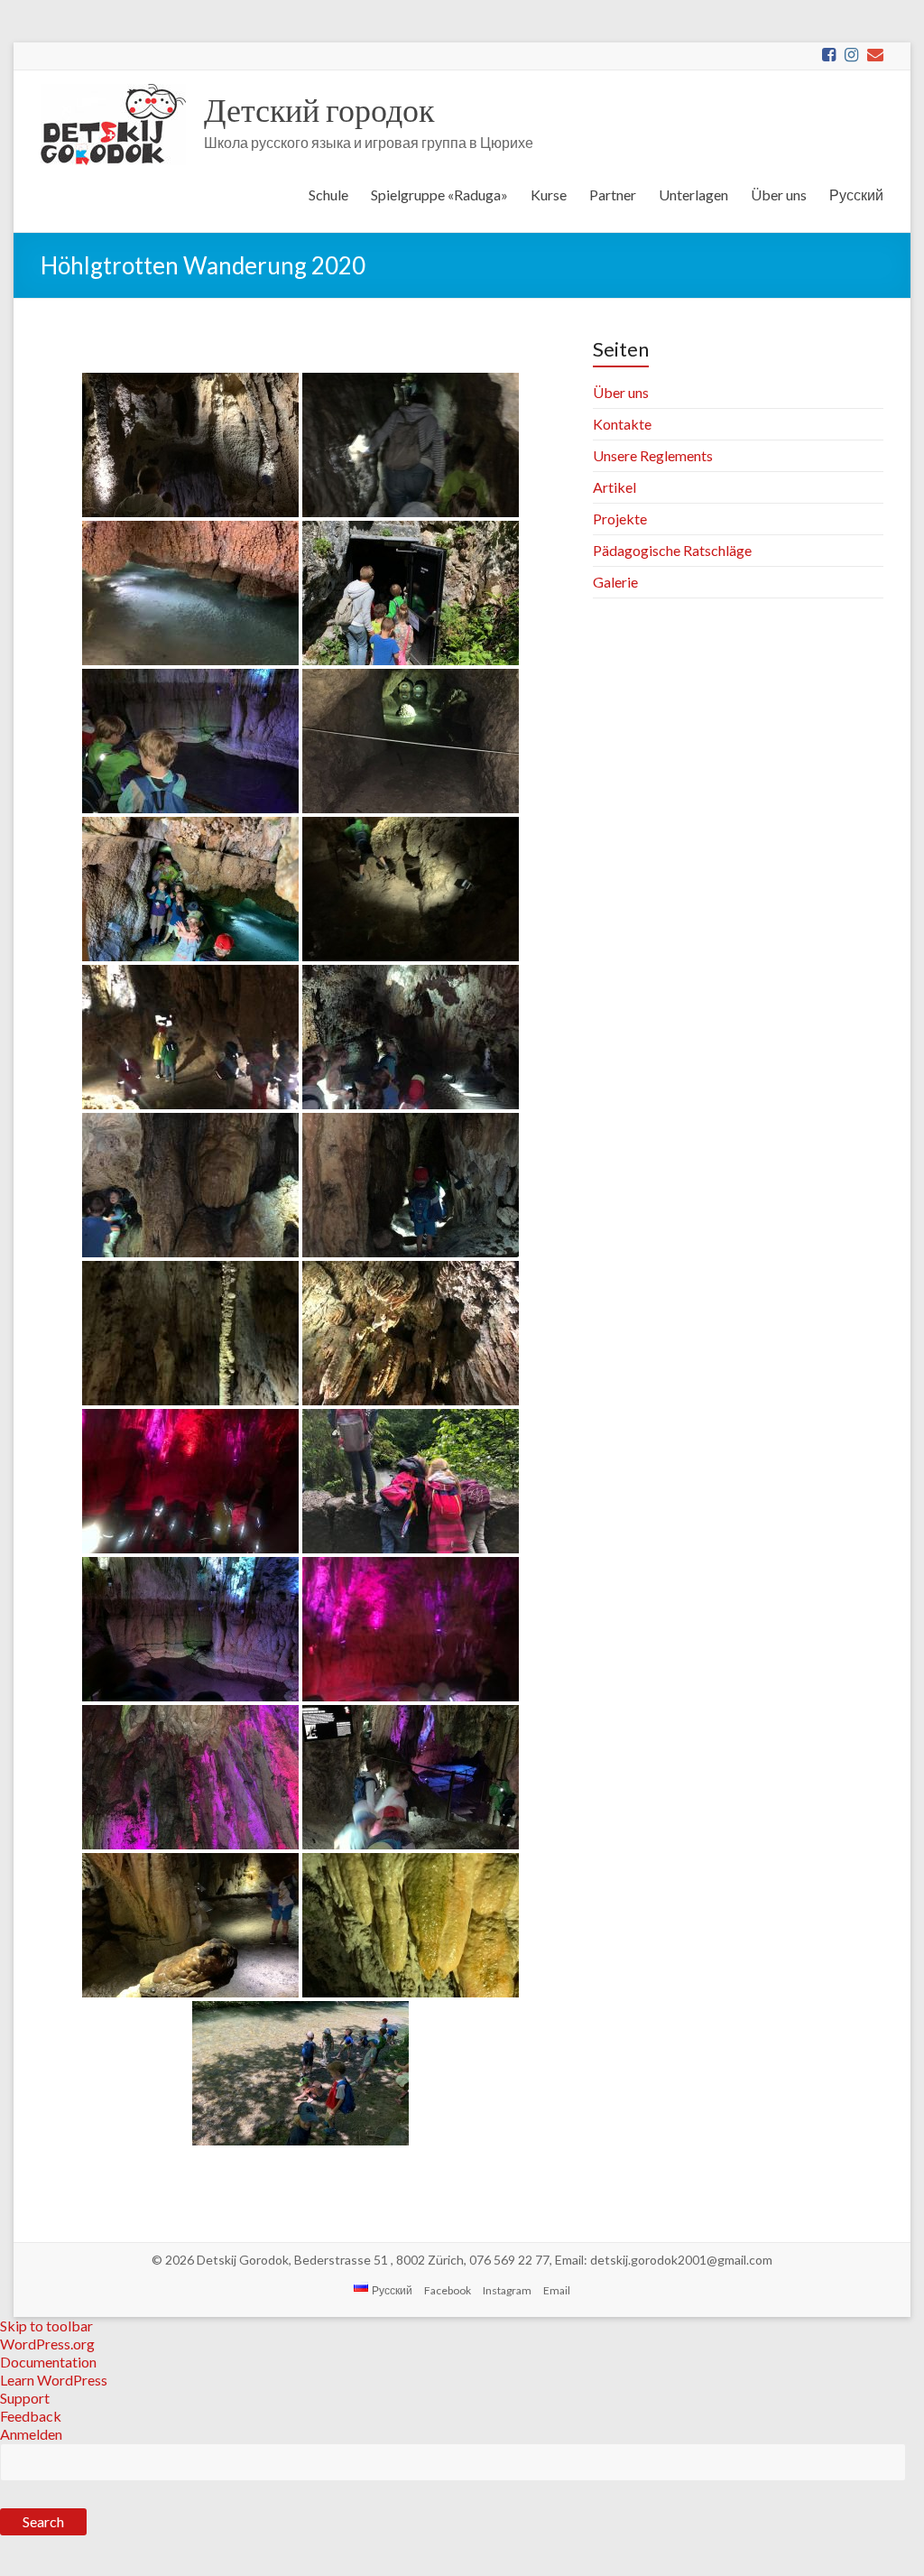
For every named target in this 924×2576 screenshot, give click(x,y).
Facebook (448, 2290)
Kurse (549, 195)
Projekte (620, 519)
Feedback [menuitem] (31, 2416)
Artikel (614, 487)
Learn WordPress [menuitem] (54, 2380)
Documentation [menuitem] (48, 2362)
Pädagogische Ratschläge (672, 550)
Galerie (615, 582)
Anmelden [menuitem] (31, 2434)
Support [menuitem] (25, 2398)
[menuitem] (462, 2503)
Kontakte (622, 424)
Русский (856, 195)
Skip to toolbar (46, 2326)
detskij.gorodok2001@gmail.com (681, 2260)
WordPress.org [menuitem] (47, 2344)
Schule (328, 195)
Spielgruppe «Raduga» (439, 195)
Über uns (779, 195)
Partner (613, 195)
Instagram (507, 2290)
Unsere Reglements (653, 455)
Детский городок (319, 109)
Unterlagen (693, 195)
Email (557, 2290)
